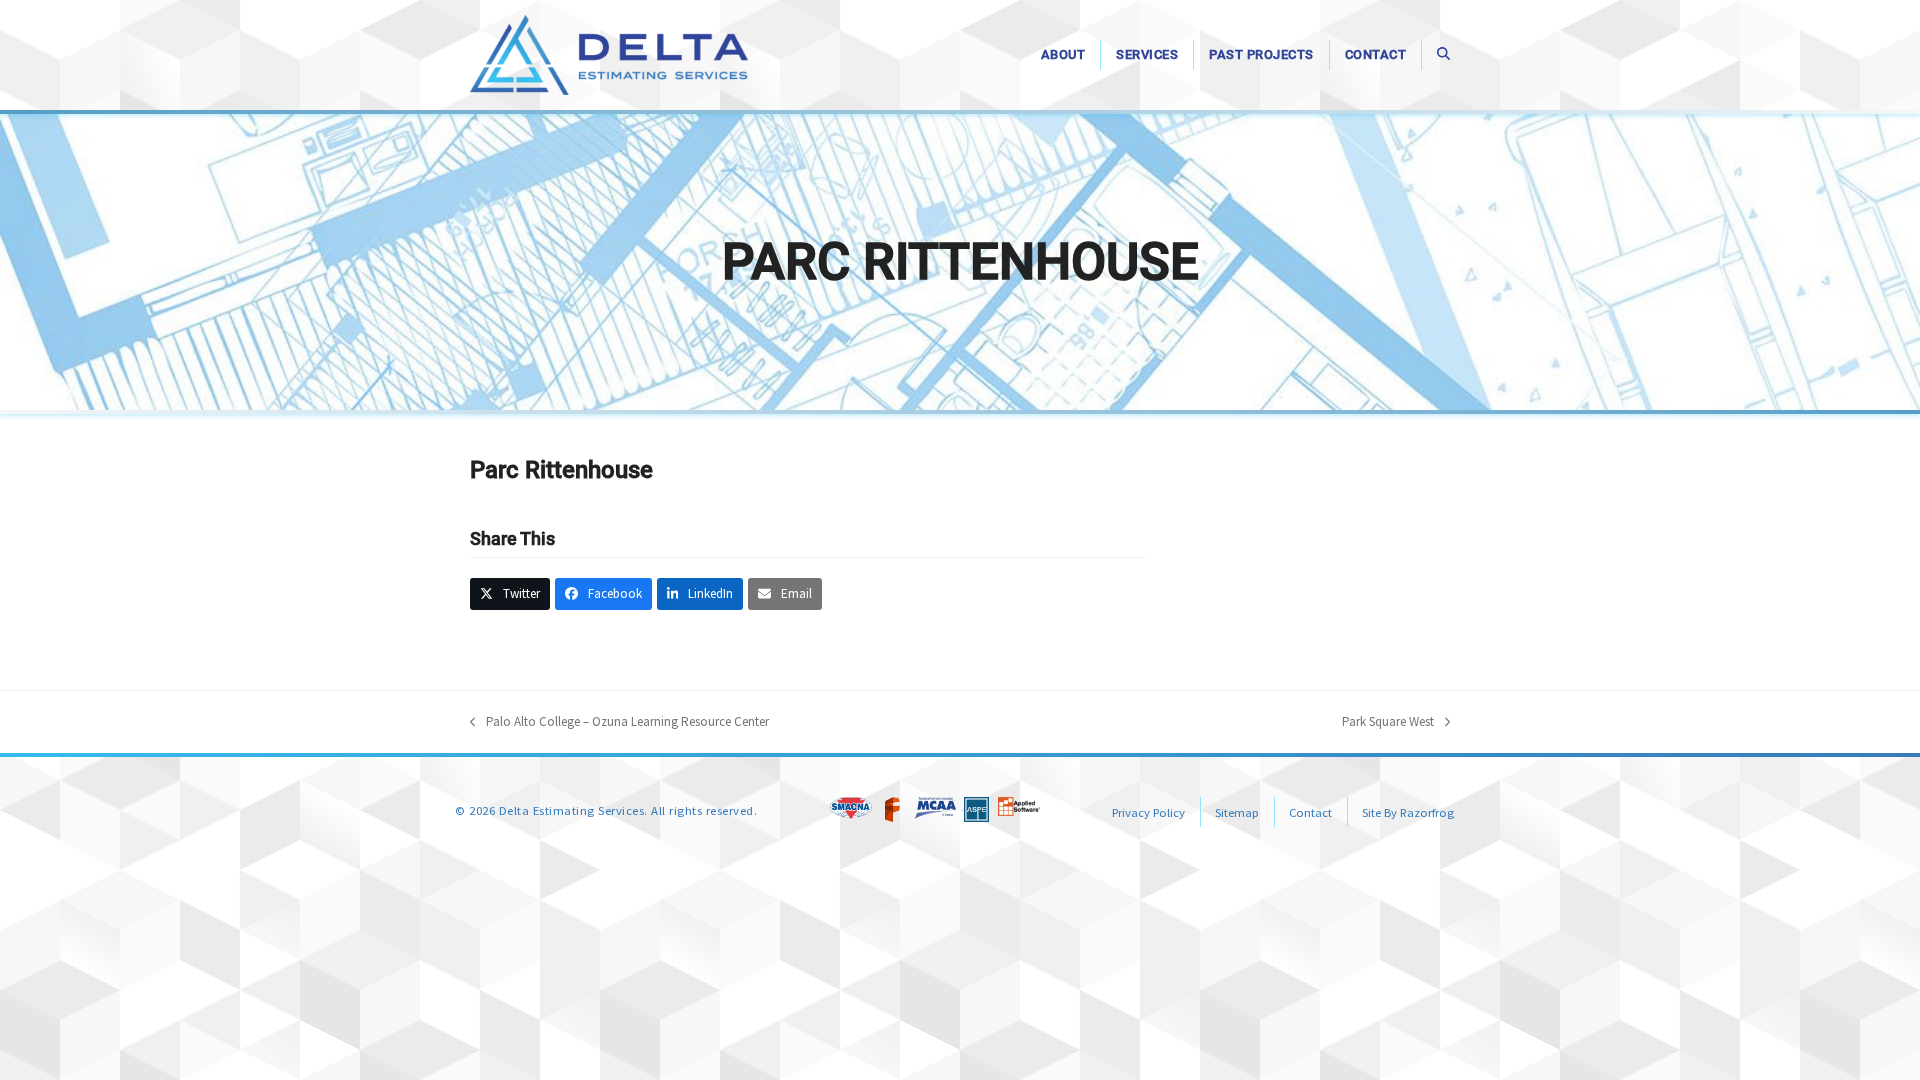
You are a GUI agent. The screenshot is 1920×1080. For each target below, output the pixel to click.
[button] (1443, 55)
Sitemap (1237, 812)
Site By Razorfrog (1408, 812)
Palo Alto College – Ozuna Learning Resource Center (619, 722)
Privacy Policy (1148, 812)
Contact (1310, 812)
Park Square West (1388, 722)
